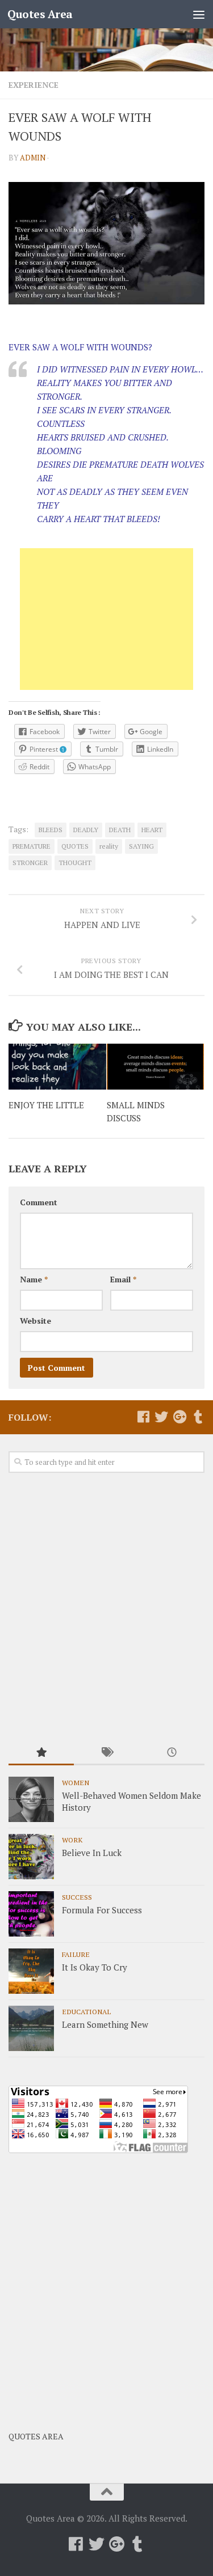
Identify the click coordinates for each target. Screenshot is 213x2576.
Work (72, 1840)
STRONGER (30, 863)
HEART (152, 830)
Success (77, 1897)
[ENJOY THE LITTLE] (57, 1067)
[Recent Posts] (172, 1753)
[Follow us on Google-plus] (179, 1417)
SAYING (141, 846)
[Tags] (106, 1753)
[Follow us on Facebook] (143, 1417)
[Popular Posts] (41, 1753)
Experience (34, 85)
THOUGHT (75, 863)
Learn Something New (105, 2024)
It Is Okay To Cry (95, 1967)
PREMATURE (32, 846)
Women (76, 1782)
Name (34, 1279)
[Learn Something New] (31, 2028)
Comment (39, 1202)
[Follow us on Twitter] (161, 1417)
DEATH (120, 830)
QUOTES (75, 846)
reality (109, 846)
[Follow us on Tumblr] (198, 1417)
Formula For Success (102, 1910)
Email (123, 1279)
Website (35, 1321)
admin (33, 158)
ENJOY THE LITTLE (46, 1105)
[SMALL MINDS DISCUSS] (156, 1067)
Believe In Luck (92, 1853)
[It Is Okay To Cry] (31, 1971)
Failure (76, 1954)
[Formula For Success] (31, 1914)
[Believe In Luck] (31, 1857)
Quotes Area (40, 14)
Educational (86, 2011)
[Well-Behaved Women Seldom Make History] (31, 1799)
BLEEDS (51, 830)
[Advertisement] (106, 619)
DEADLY (86, 830)
